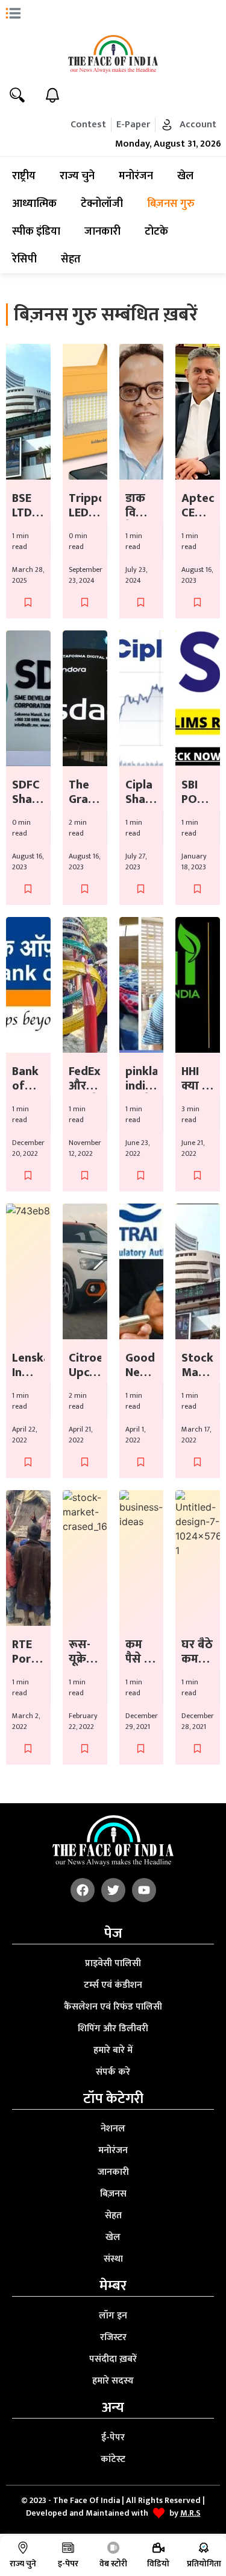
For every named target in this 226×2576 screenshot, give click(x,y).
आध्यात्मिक (34, 204)
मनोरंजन (136, 176)
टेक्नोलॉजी (102, 204)
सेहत (71, 259)
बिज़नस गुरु (171, 204)
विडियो (158, 2564)
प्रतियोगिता (204, 2564)
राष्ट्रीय (24, 176)
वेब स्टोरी (113, 2564)
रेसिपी (24, 259)
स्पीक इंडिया (36, 232)
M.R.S (190, 2513)
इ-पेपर (68, 2564)
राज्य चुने (77, 176)
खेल (185, 176)
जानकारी (102, 232)
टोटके (156, 232)
